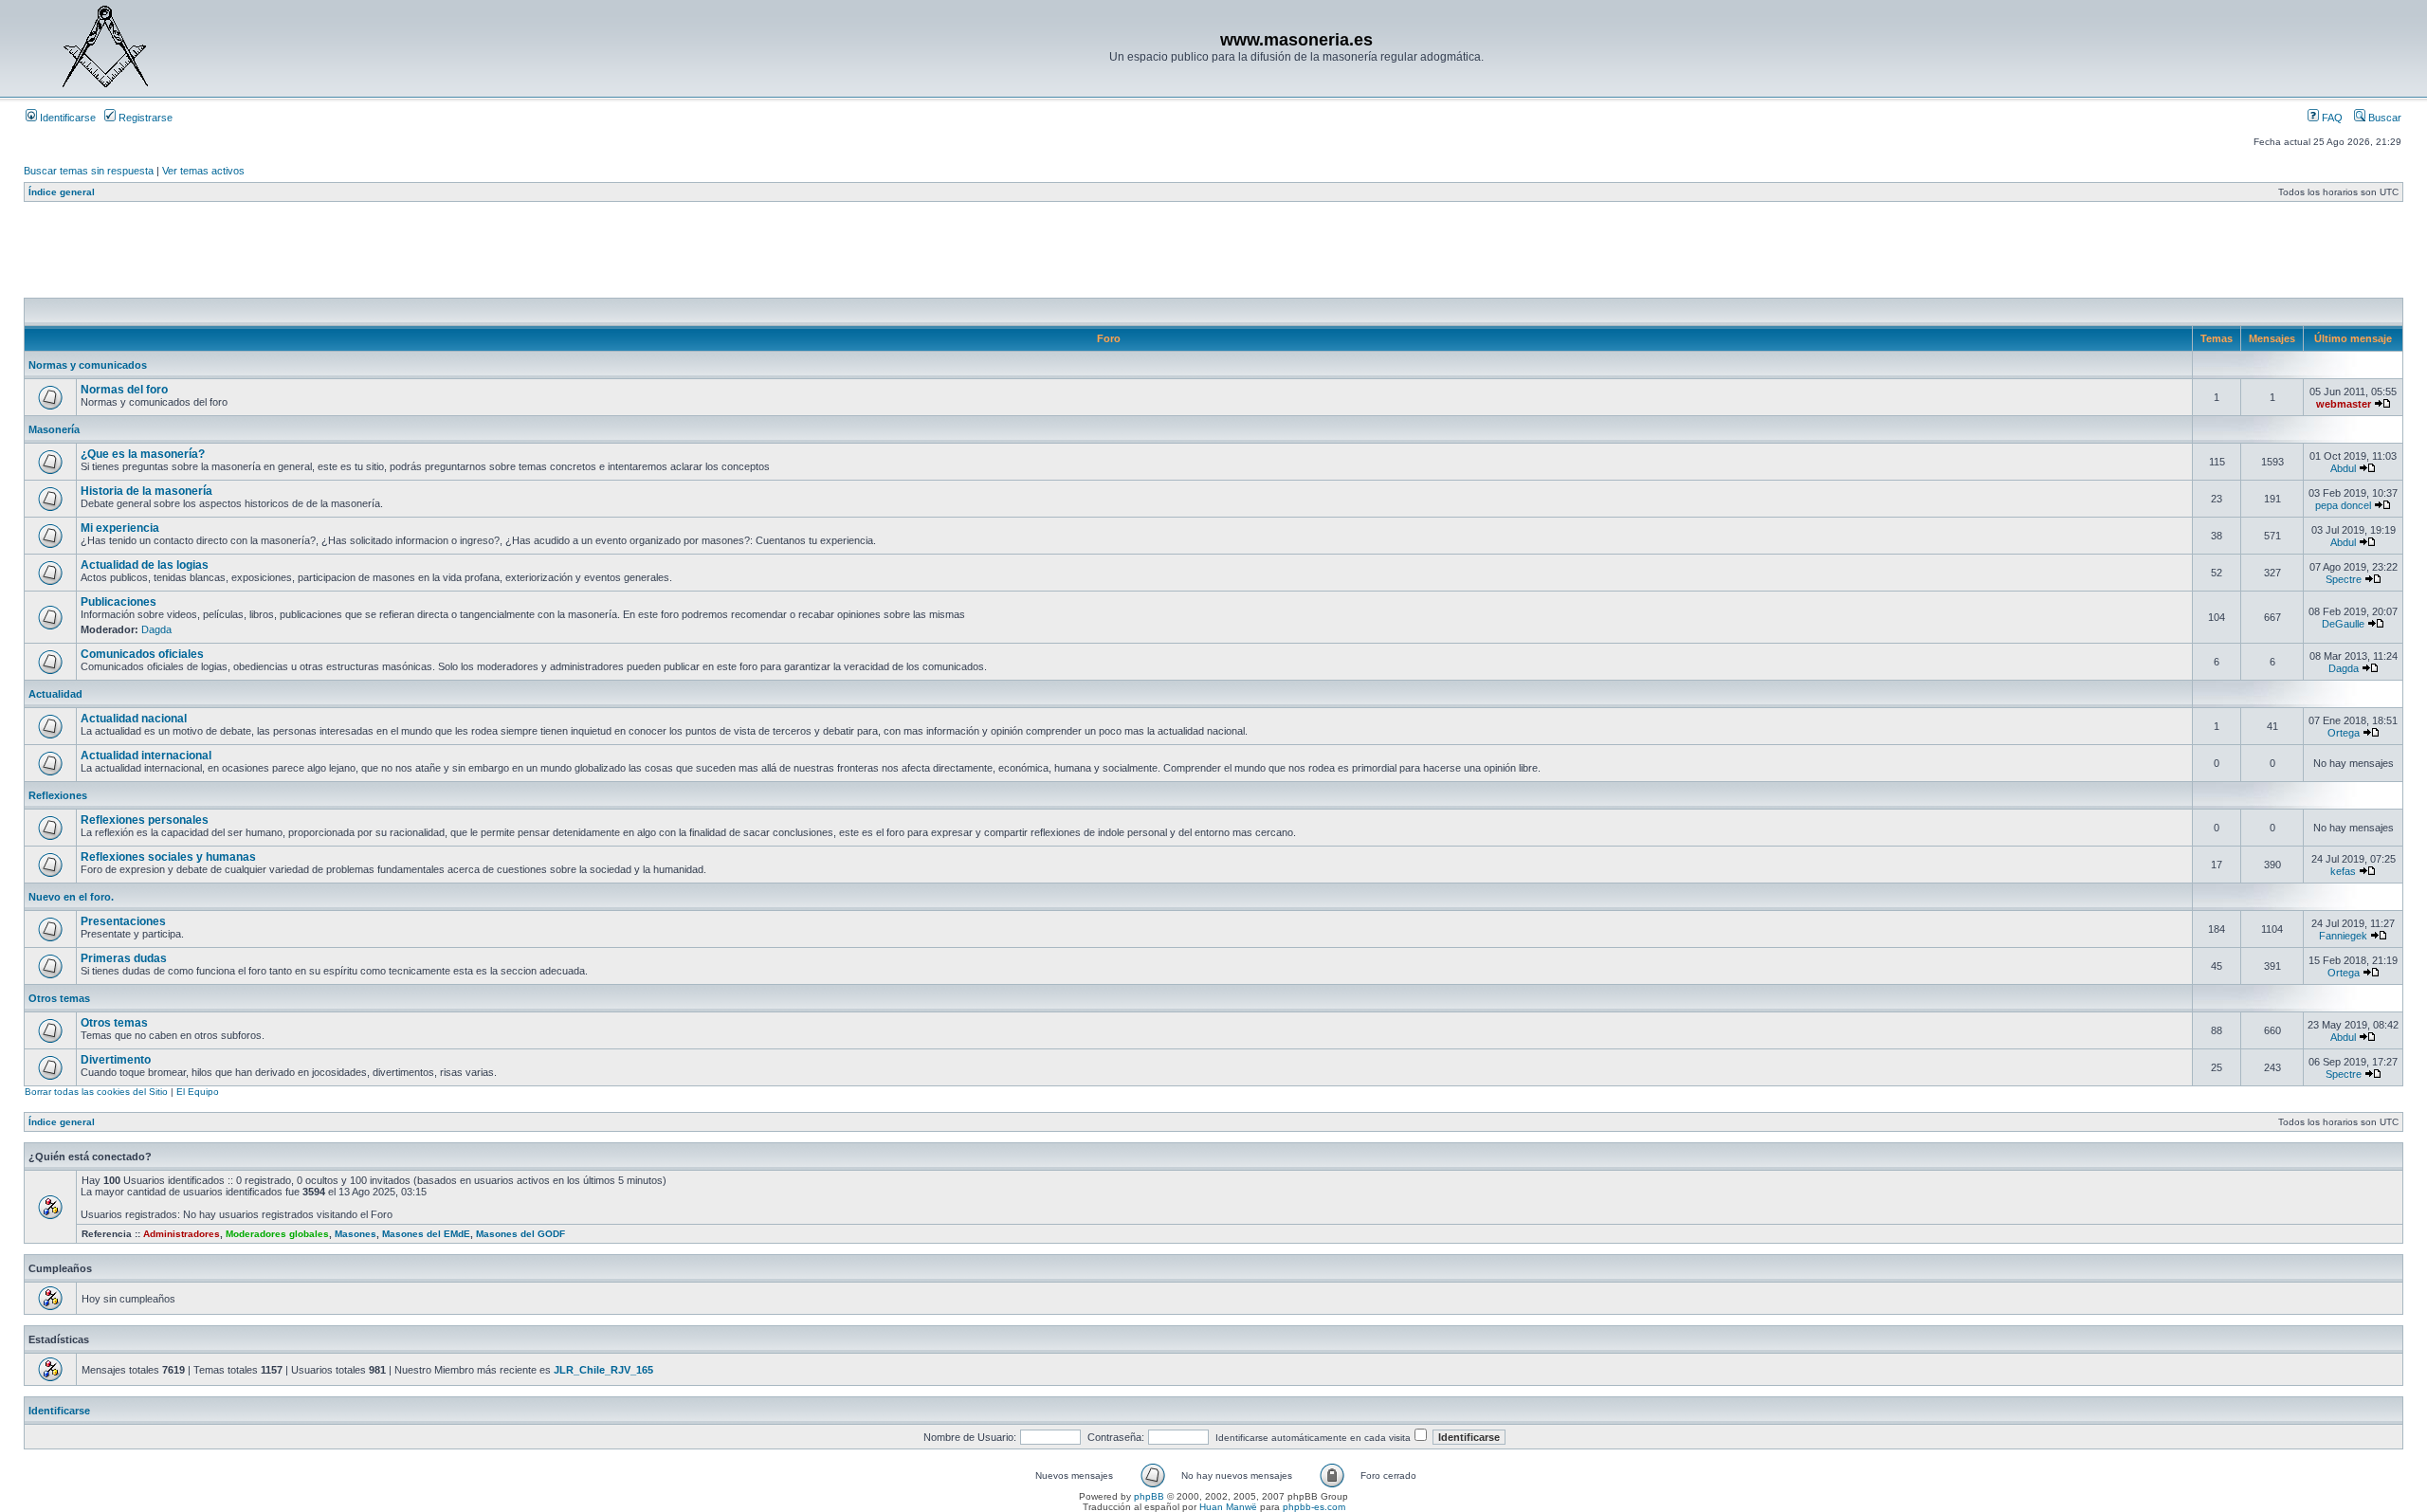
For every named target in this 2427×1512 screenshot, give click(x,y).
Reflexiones (58, 795)
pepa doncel (2343, 505)
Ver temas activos (203, 171)
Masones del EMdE (426, 1234)
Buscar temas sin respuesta (89, 171)
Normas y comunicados (88, 365)
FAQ (2331, 118)
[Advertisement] (369, 255)
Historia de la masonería (146, 491)
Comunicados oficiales (142, 654)
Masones (356, 1234)
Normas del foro (124, 390)
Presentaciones (123, 921)
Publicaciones (119, 602)
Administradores (182, 1234)
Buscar (2383, 118)
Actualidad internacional (146, 756)
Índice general (62, 192)
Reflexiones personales (145, 820)
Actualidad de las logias (145, 565)
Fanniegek (2343, 936)
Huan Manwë (1228, 1507)
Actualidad (55, 694)
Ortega (2344, 733)
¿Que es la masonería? (143, 454)
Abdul (2343, 468)
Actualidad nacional (134, 719)
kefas (2343, 871)
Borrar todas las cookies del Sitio (96, 1092)
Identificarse (66, 118)
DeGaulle (2343, 624)
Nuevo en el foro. (71, 897)
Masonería (54, 429)
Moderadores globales (277, 1234)
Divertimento (116, 1060)
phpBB (1149, 1496)
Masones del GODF (520, 1234)
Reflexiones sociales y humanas (168, 857)
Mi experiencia (120, 528)
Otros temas (59, 998)
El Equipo (198, 1092)
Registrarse (144, 118)
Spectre (2344, 579)
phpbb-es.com (1314, 1507)
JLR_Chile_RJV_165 (603, 1370)
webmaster (2344, 404)
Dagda (156, 629)
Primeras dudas (124, 958)
